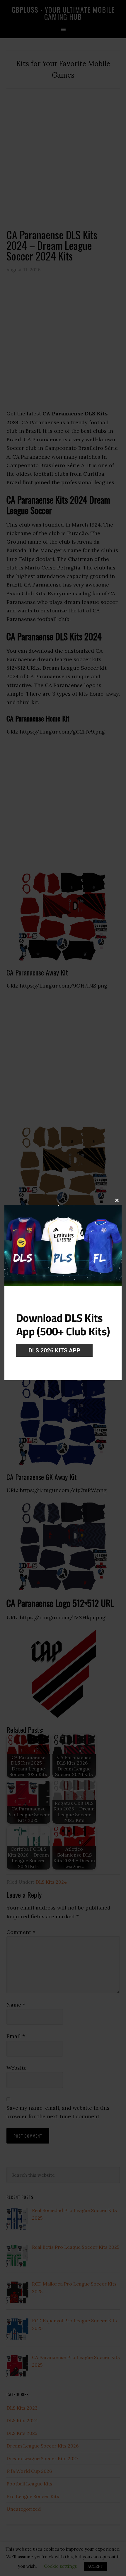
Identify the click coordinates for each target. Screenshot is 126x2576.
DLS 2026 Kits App (54, 1350)
